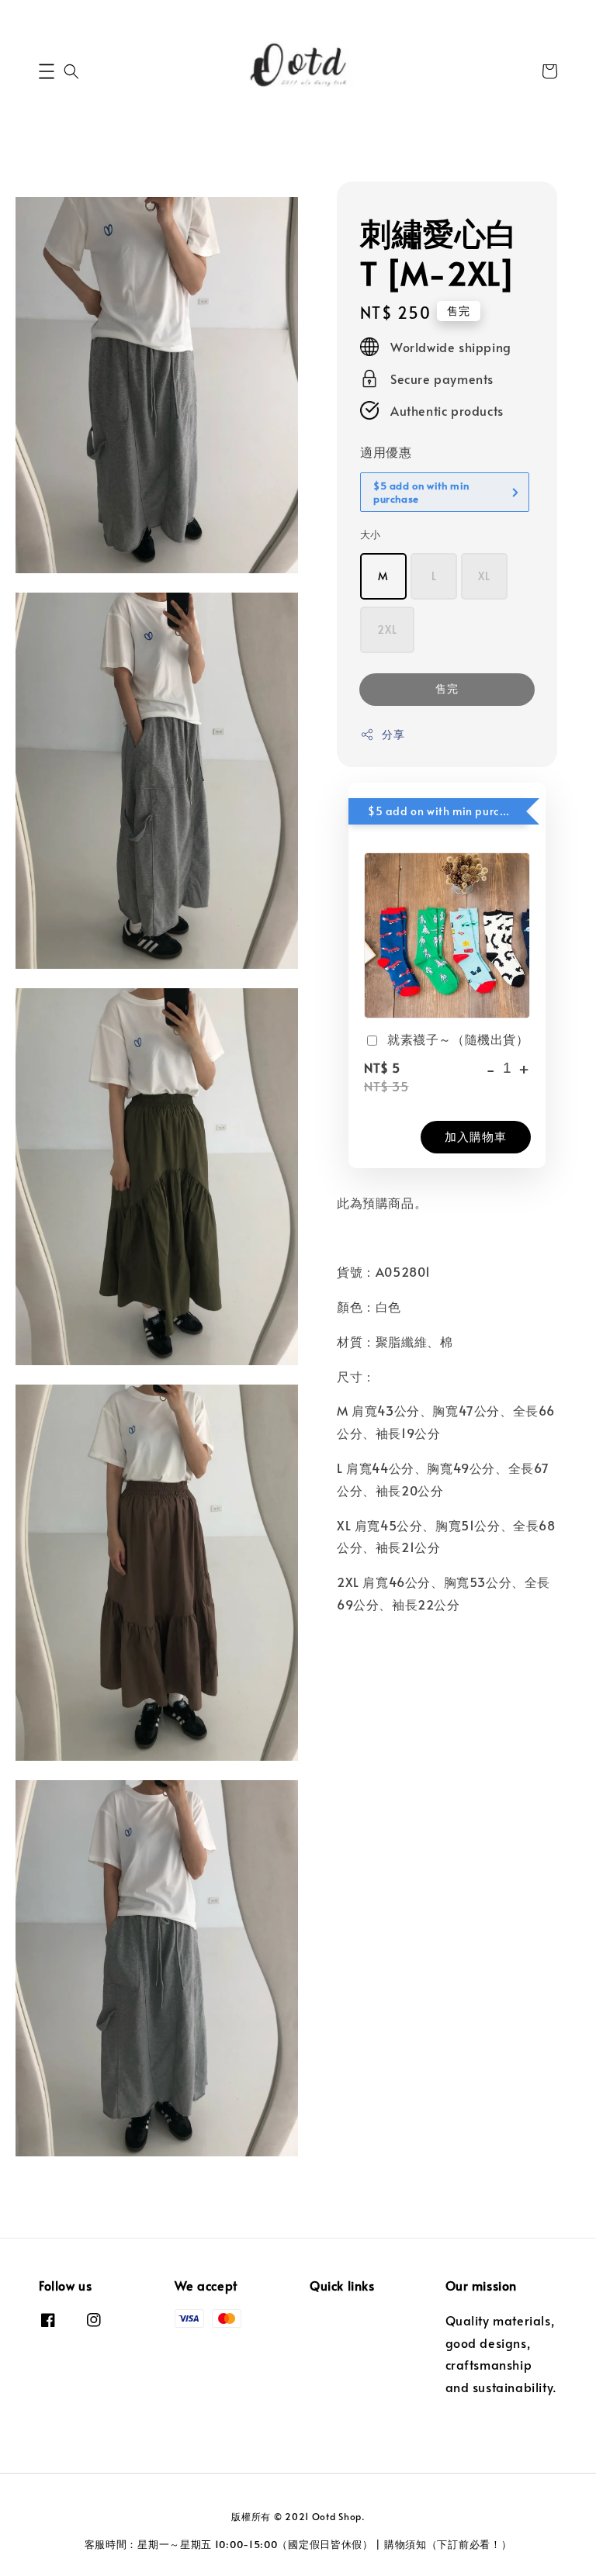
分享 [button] (393, 734)
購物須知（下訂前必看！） (448, 2544)
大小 (371, 534)
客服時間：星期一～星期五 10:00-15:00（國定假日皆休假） (229, 2544)
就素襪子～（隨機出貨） (458, 1039)
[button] (47, 71)
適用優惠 (386, 451)
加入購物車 (476, 1136)
